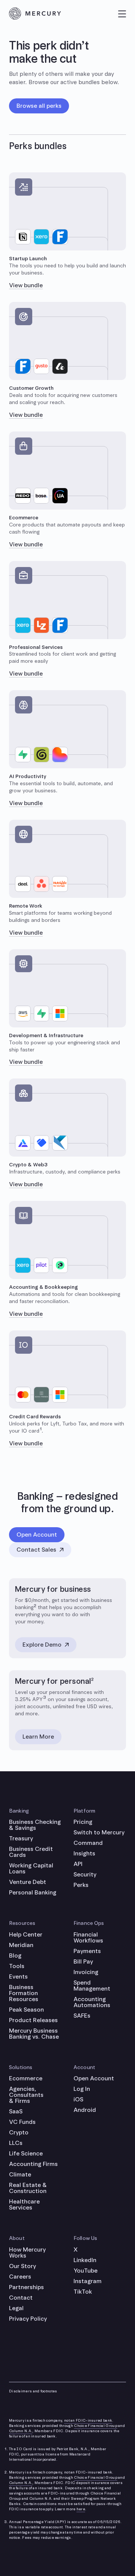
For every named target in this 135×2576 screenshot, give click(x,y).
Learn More (38, 1737)
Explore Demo (42, 1645)
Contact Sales (36, 1550)
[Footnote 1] (40, 1431)
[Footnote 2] (35, 1607)
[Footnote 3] (44, 1699)
